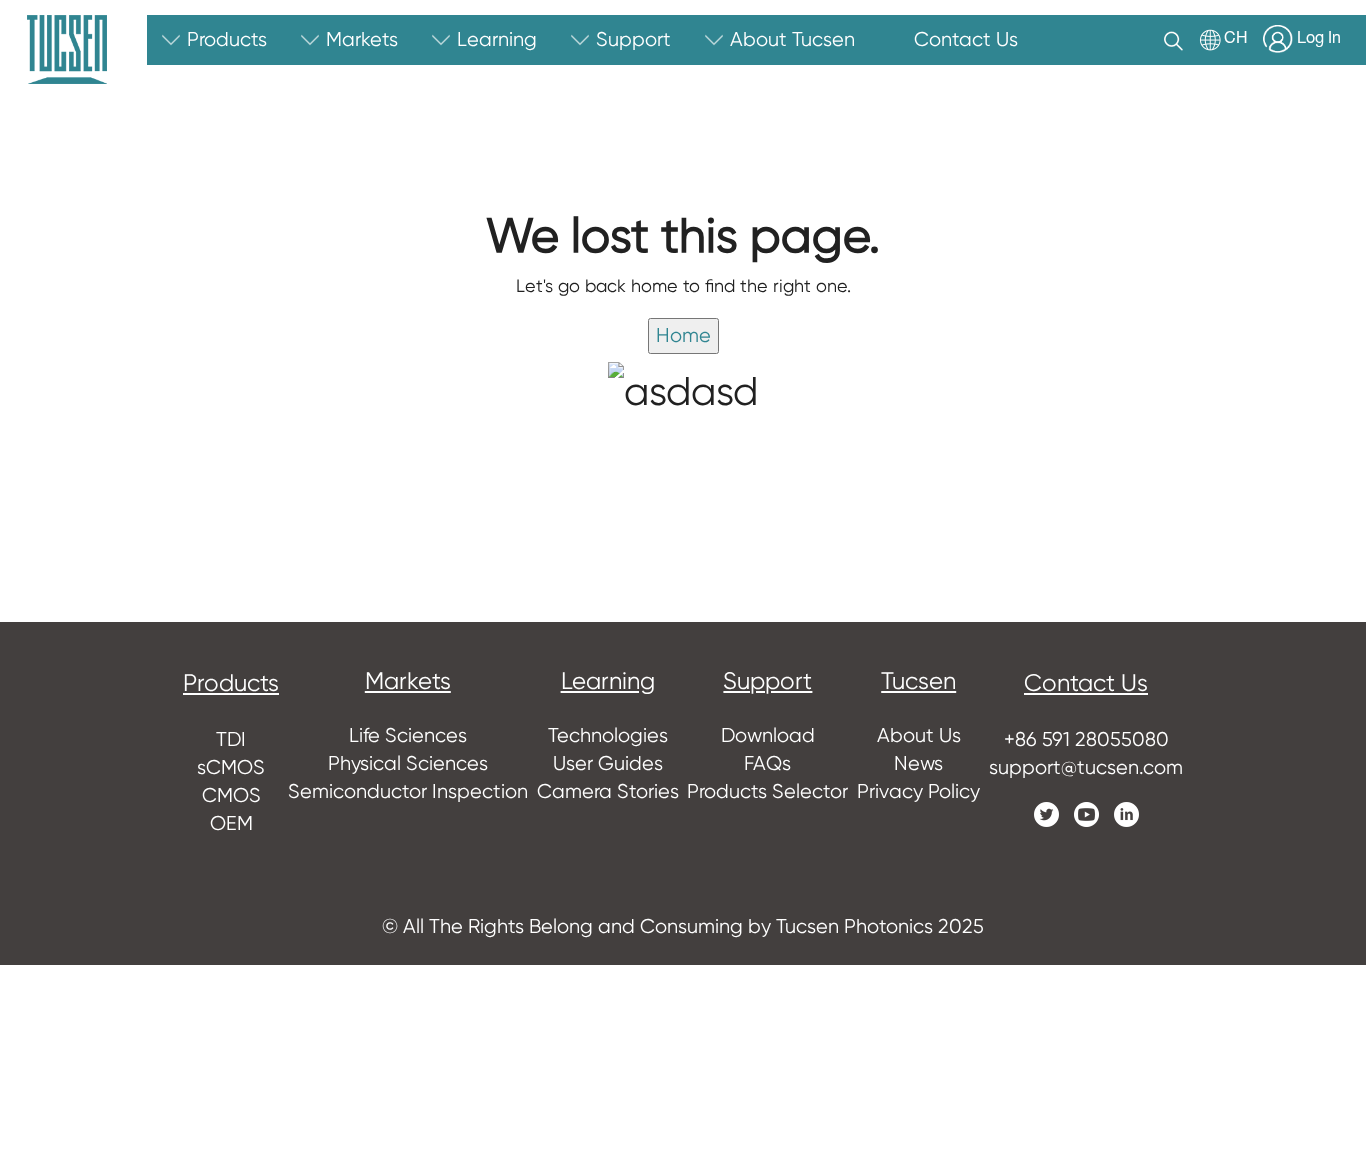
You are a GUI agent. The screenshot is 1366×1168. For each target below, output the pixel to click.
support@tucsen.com (1086, 767)
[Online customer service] (1336, 774)
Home (683, 335)
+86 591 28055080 (1086, 739)
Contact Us (1086, 683)
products (231, 683)
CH (1236, 40)
